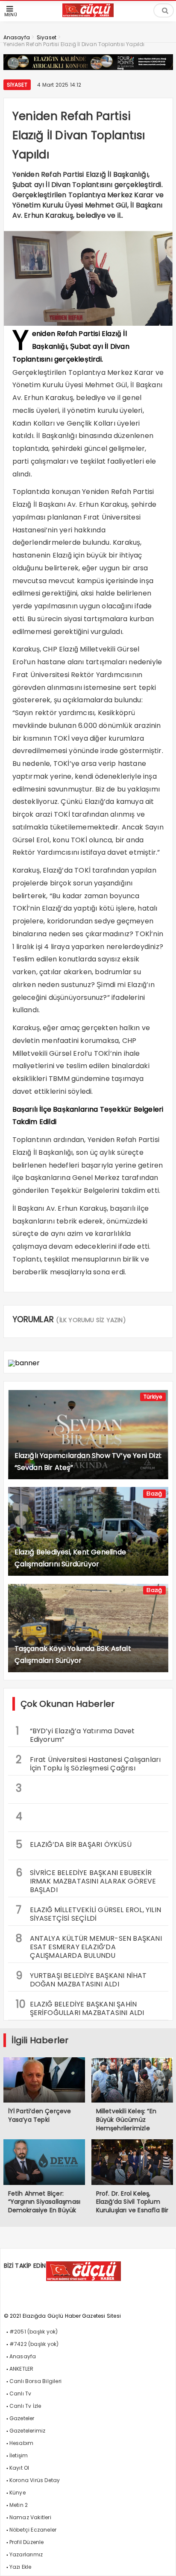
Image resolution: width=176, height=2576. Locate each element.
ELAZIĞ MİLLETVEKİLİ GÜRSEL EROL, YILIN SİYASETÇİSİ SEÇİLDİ (89, 1913)
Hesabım (21, 2443)
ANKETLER (22, 2369)
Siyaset (17, 85)
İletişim (19, 2455)
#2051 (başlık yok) (34, 2332)
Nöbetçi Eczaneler (33, 2530)
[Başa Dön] (161, 2561)
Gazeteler (22, 2418)
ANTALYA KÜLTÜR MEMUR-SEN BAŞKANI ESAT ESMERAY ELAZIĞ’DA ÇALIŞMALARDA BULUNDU (89, 1946)
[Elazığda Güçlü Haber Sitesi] (88, 15)
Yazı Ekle (21, 2567)
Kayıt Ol (19, 2468)
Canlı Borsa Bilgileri (35, 2381)
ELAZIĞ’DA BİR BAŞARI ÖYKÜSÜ (74, 1844)
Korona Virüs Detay (35, 2480)
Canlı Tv (21, 2393)
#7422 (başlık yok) (34, 2344)
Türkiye (153, 1397)
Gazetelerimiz (28, 2431)
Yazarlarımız (26, 2554)
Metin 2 (19, 2505)
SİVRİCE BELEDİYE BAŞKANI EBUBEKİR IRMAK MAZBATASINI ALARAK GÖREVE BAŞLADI (86, 1880)
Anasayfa (23, 2356)
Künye (18, 2493)
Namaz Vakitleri (30, 2517)
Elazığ (154, 1494)
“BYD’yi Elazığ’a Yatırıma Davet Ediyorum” (75, 1734)
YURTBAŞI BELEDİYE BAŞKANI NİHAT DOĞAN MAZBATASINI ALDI (81, 1979)
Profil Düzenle (27, 2542)
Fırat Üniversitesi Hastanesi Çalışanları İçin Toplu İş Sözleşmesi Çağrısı (88, 1763)
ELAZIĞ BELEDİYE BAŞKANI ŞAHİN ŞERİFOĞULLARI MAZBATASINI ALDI (80, 2007)
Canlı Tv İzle (25, 2406)
